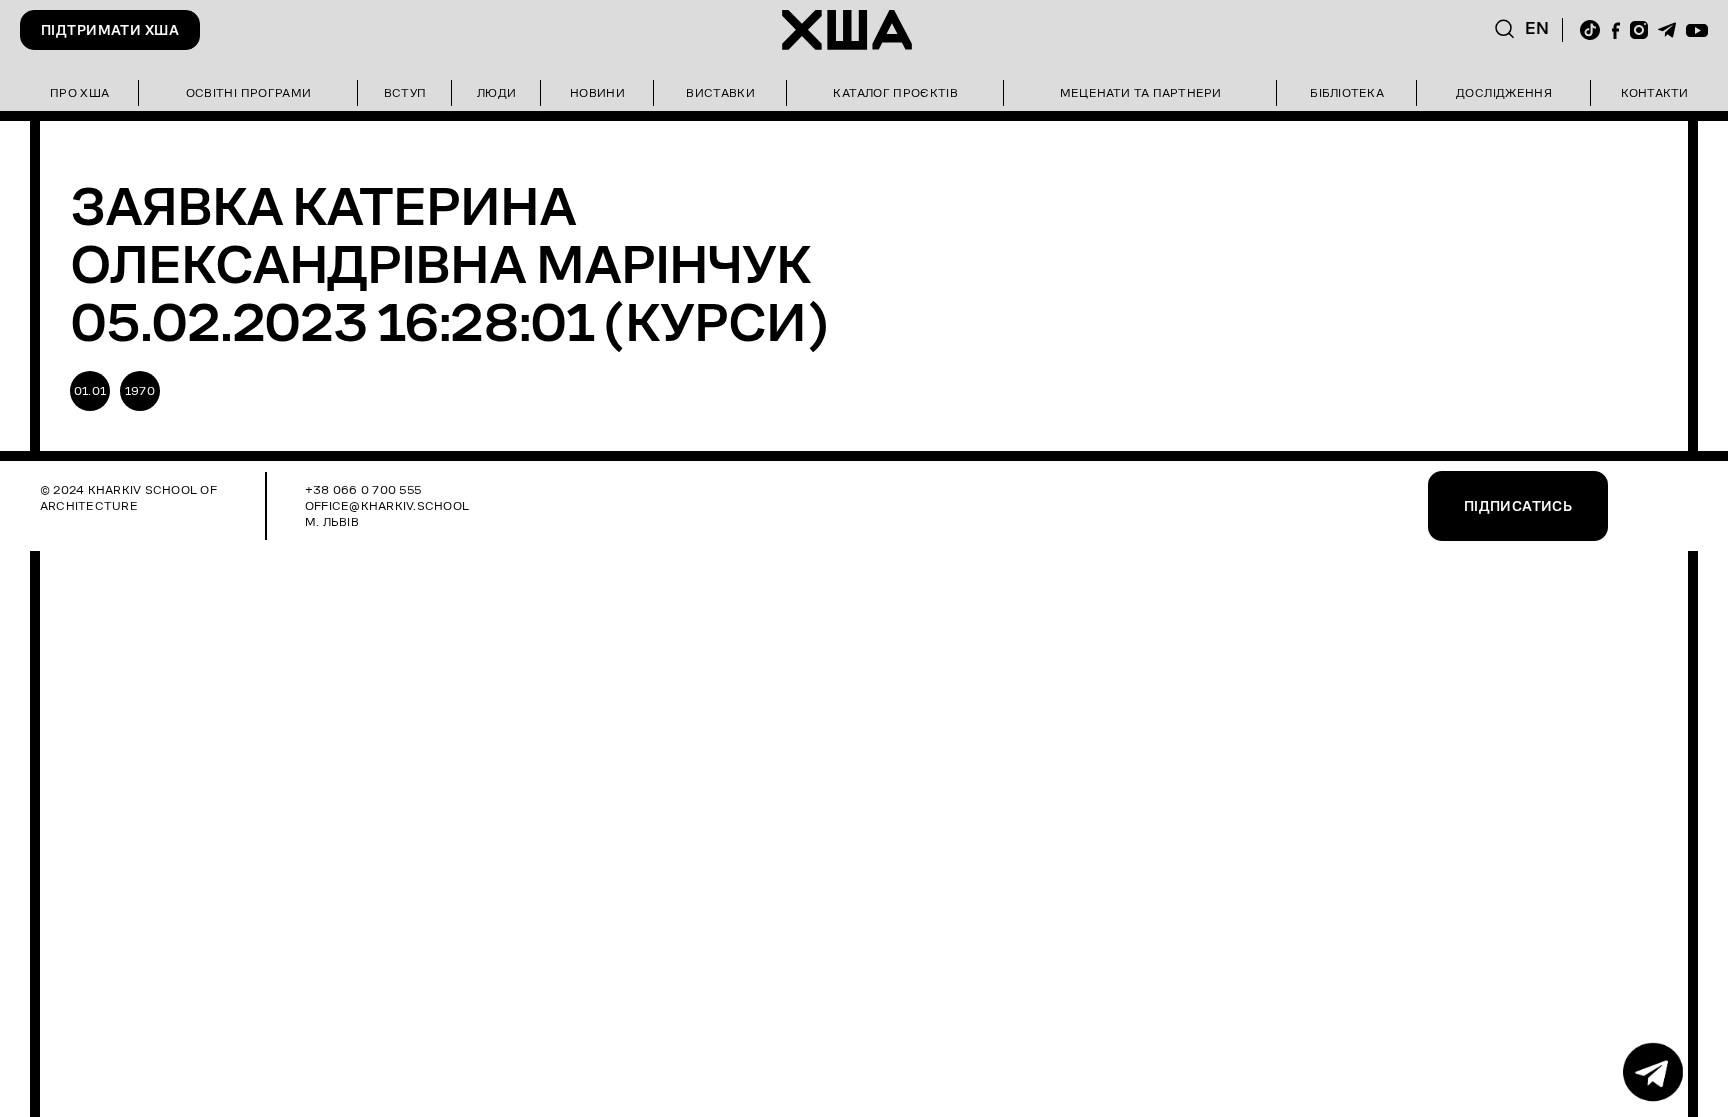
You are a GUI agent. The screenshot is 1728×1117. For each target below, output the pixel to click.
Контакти (1655, 92)
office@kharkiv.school (387, 505)
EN (1537, 28)
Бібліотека (1346, 92)
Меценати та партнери (1141, 92)
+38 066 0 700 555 (363, 489)
